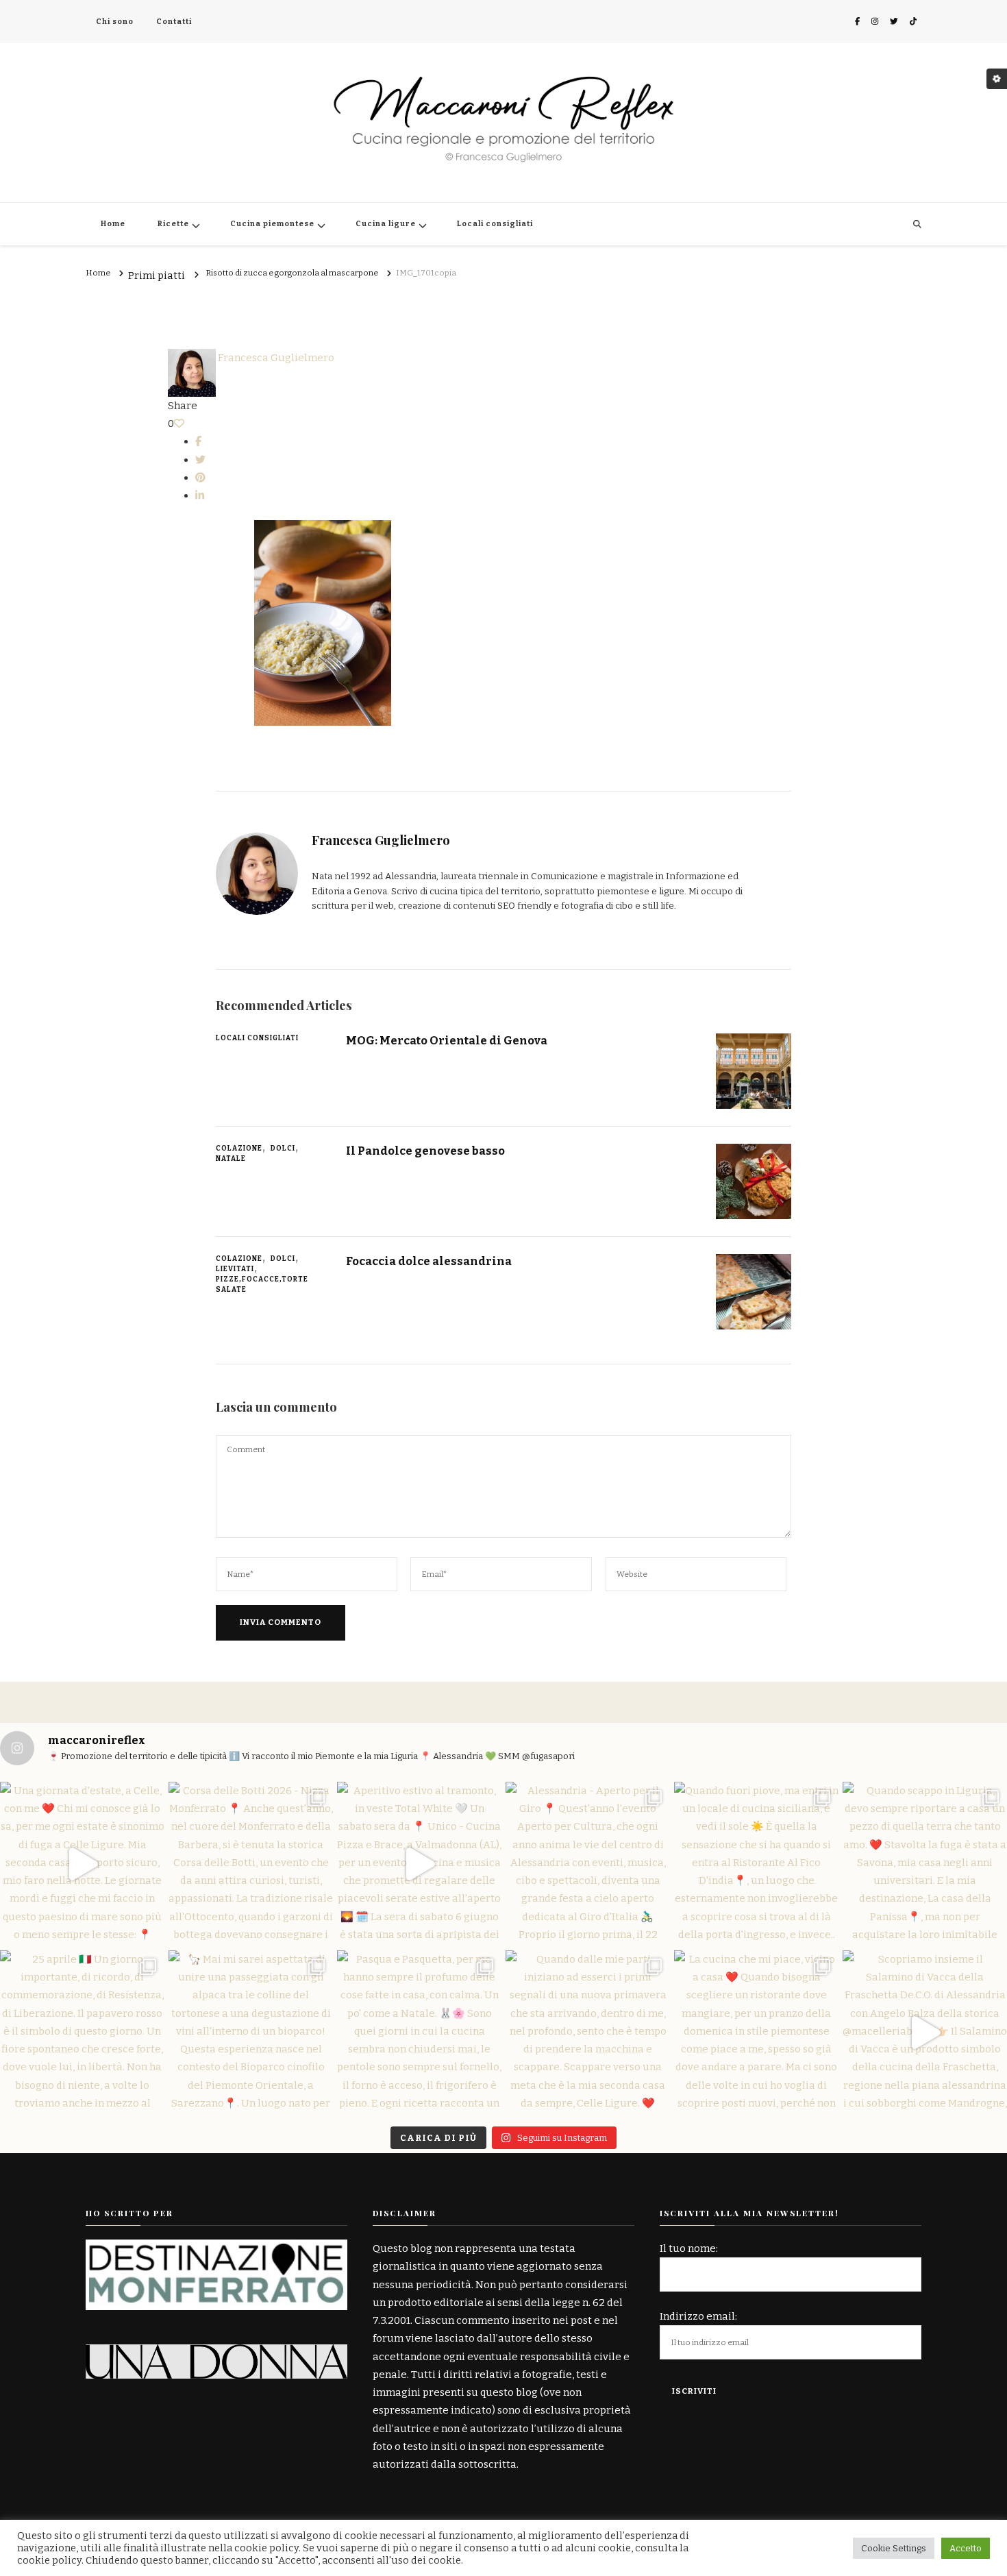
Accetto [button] (966, 2548)
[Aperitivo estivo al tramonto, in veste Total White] (419, 1864)
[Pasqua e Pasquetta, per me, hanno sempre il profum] (419, 2033)
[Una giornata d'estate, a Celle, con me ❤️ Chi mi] (82, 1864)
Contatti (174, 22)
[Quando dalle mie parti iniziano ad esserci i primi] (588, 2033)
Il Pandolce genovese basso (425, 1151)
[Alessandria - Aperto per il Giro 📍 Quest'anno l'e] (588, 1864)
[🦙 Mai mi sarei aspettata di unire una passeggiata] (251, 2033)
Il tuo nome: (689, 2248)
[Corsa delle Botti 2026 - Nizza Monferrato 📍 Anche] (251, 1864)
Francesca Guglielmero (275, 358)
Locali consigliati (495, 224)
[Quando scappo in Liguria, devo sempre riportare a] (925, 1864)
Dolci (283, 1149)
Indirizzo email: (698, 2316)
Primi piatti (157, 276)
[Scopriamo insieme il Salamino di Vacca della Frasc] (925, 2033)
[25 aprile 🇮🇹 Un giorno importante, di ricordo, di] (82, 2033)
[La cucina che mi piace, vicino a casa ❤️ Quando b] (756, 2033)
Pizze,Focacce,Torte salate (262, 1285)
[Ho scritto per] (216, 2248)
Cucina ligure (386, 224)
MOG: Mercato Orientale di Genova (447, 1040)
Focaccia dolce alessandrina (429, 1261)
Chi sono (115, 22)
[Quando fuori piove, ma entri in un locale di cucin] (756, 1864)
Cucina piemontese (272, 224)
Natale (231, 1159)
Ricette (173, 224)
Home (113, 224)
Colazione (239, 1149)
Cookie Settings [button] (894, 2548)
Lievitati (235, 1269)
